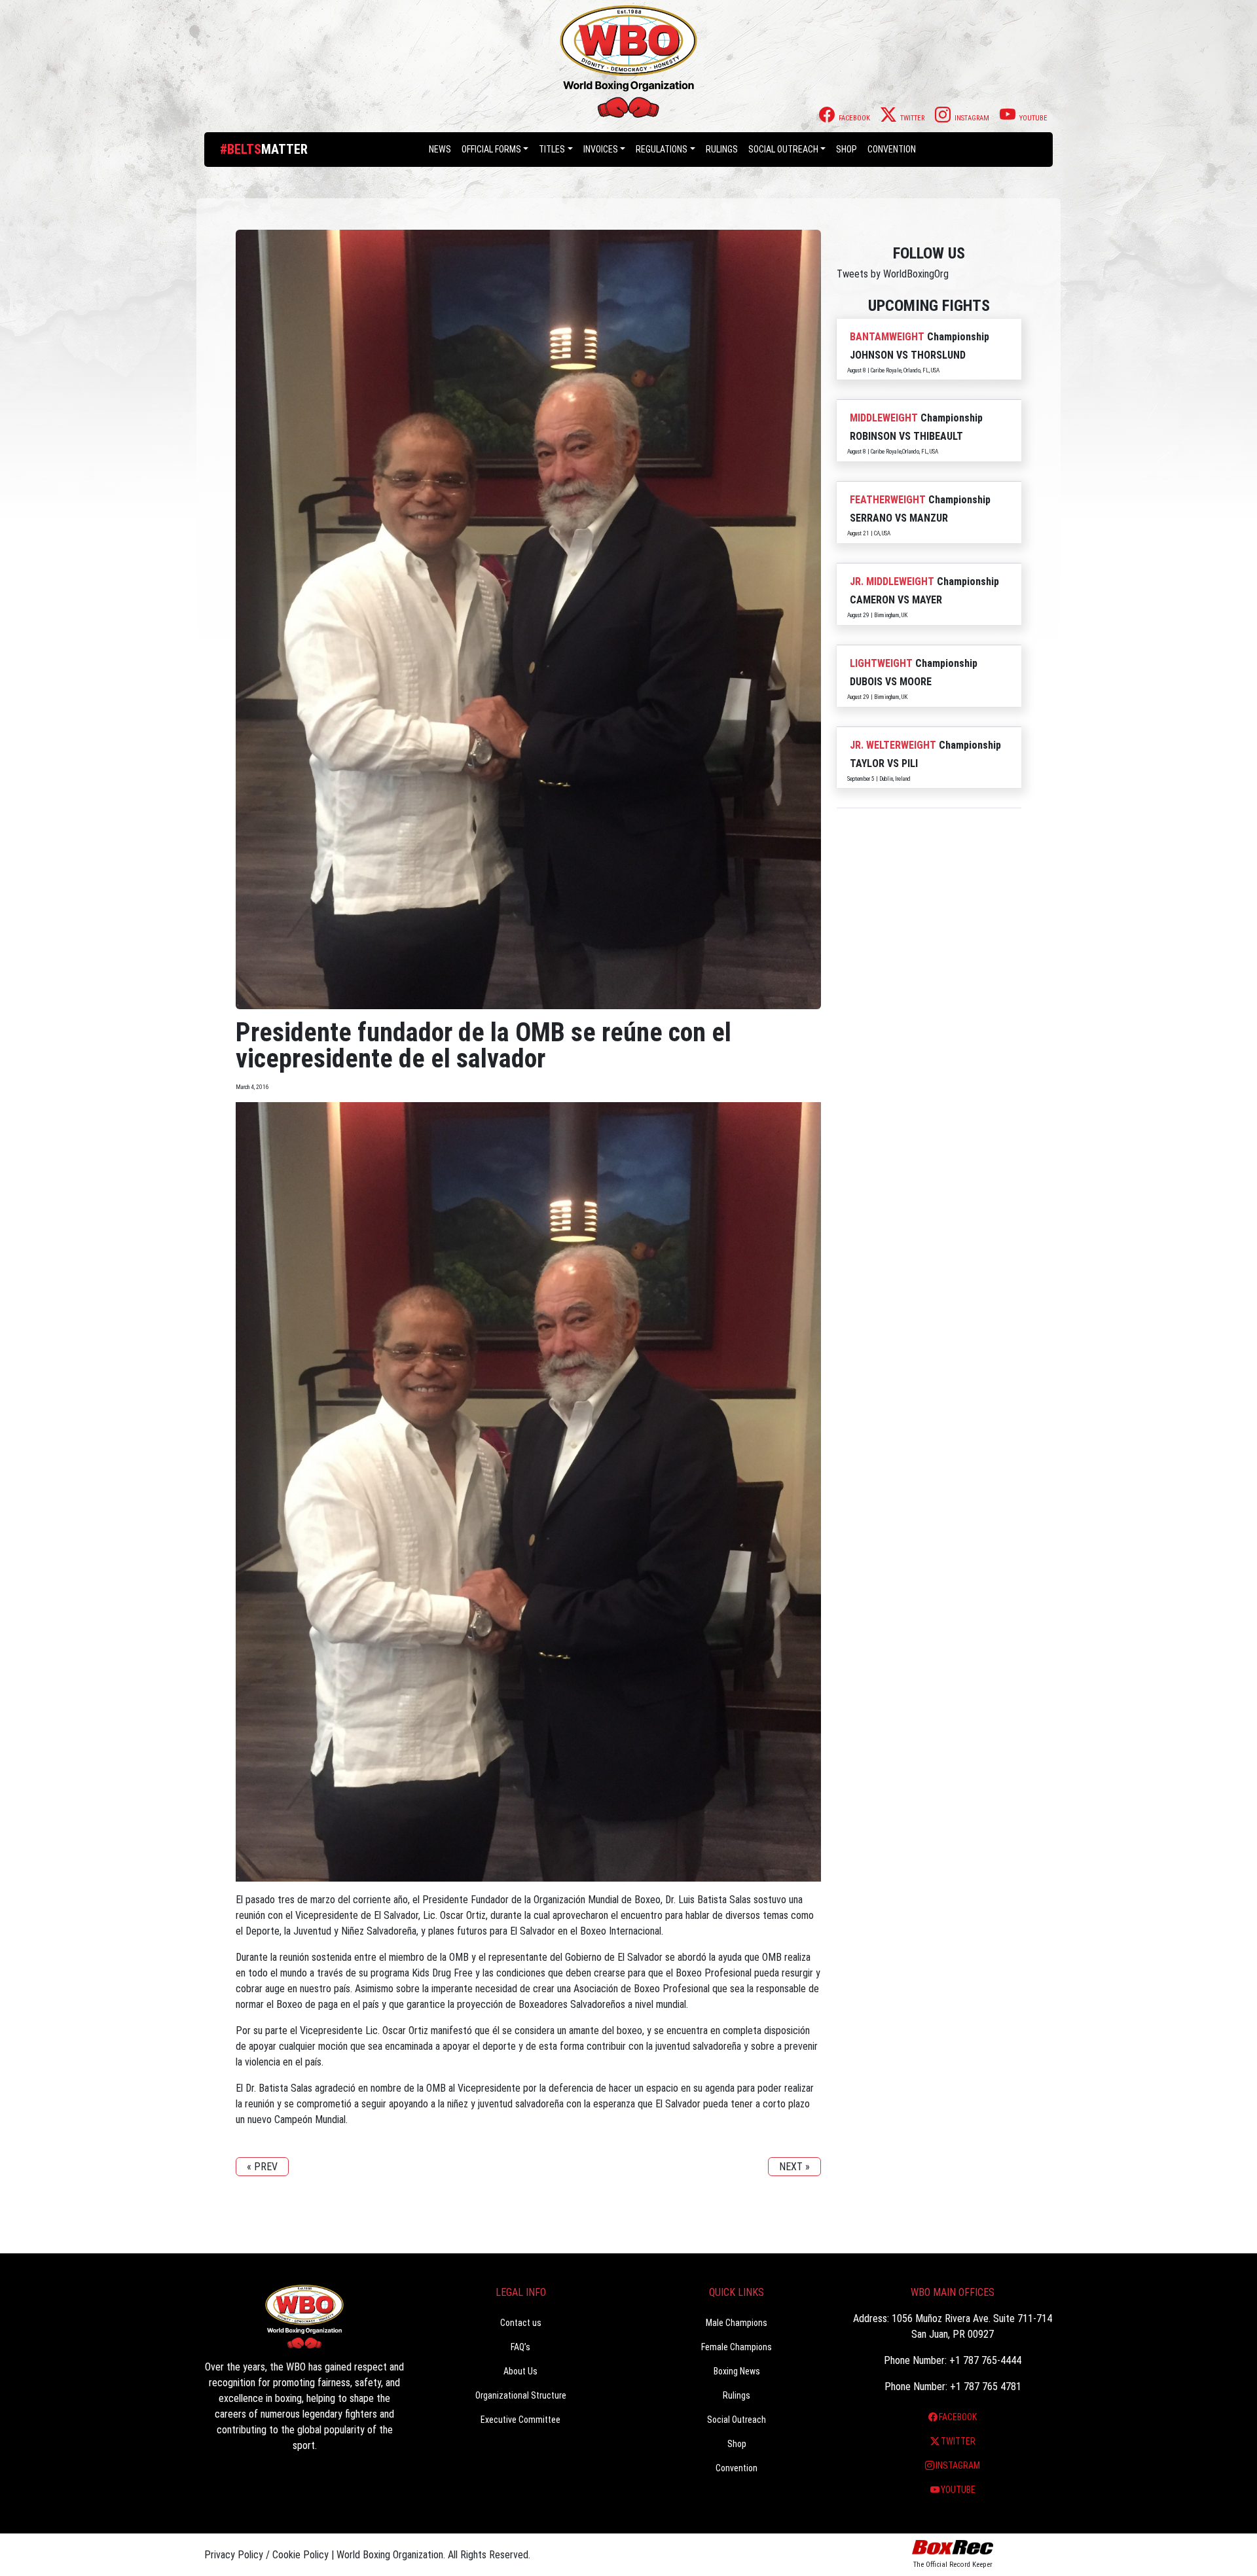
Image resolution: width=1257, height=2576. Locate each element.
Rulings (722, 149)
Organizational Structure (521, 2395)
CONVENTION (892, 149)
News (440, 149)
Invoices (601, 149)
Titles (552, 149)
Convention (737, 2468)
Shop (847, 149)
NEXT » (794, 2167)
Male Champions (737, 2323)
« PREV (262, 2167)
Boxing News (737, 2371)
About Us (520, 2371)
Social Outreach (783, 149)
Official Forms (491, 149)
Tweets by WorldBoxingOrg (893, 274)
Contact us (521, 2323)
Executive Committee (520, 2420)
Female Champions (737, 2347)
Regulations (662, 149)
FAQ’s (520, 2347)
